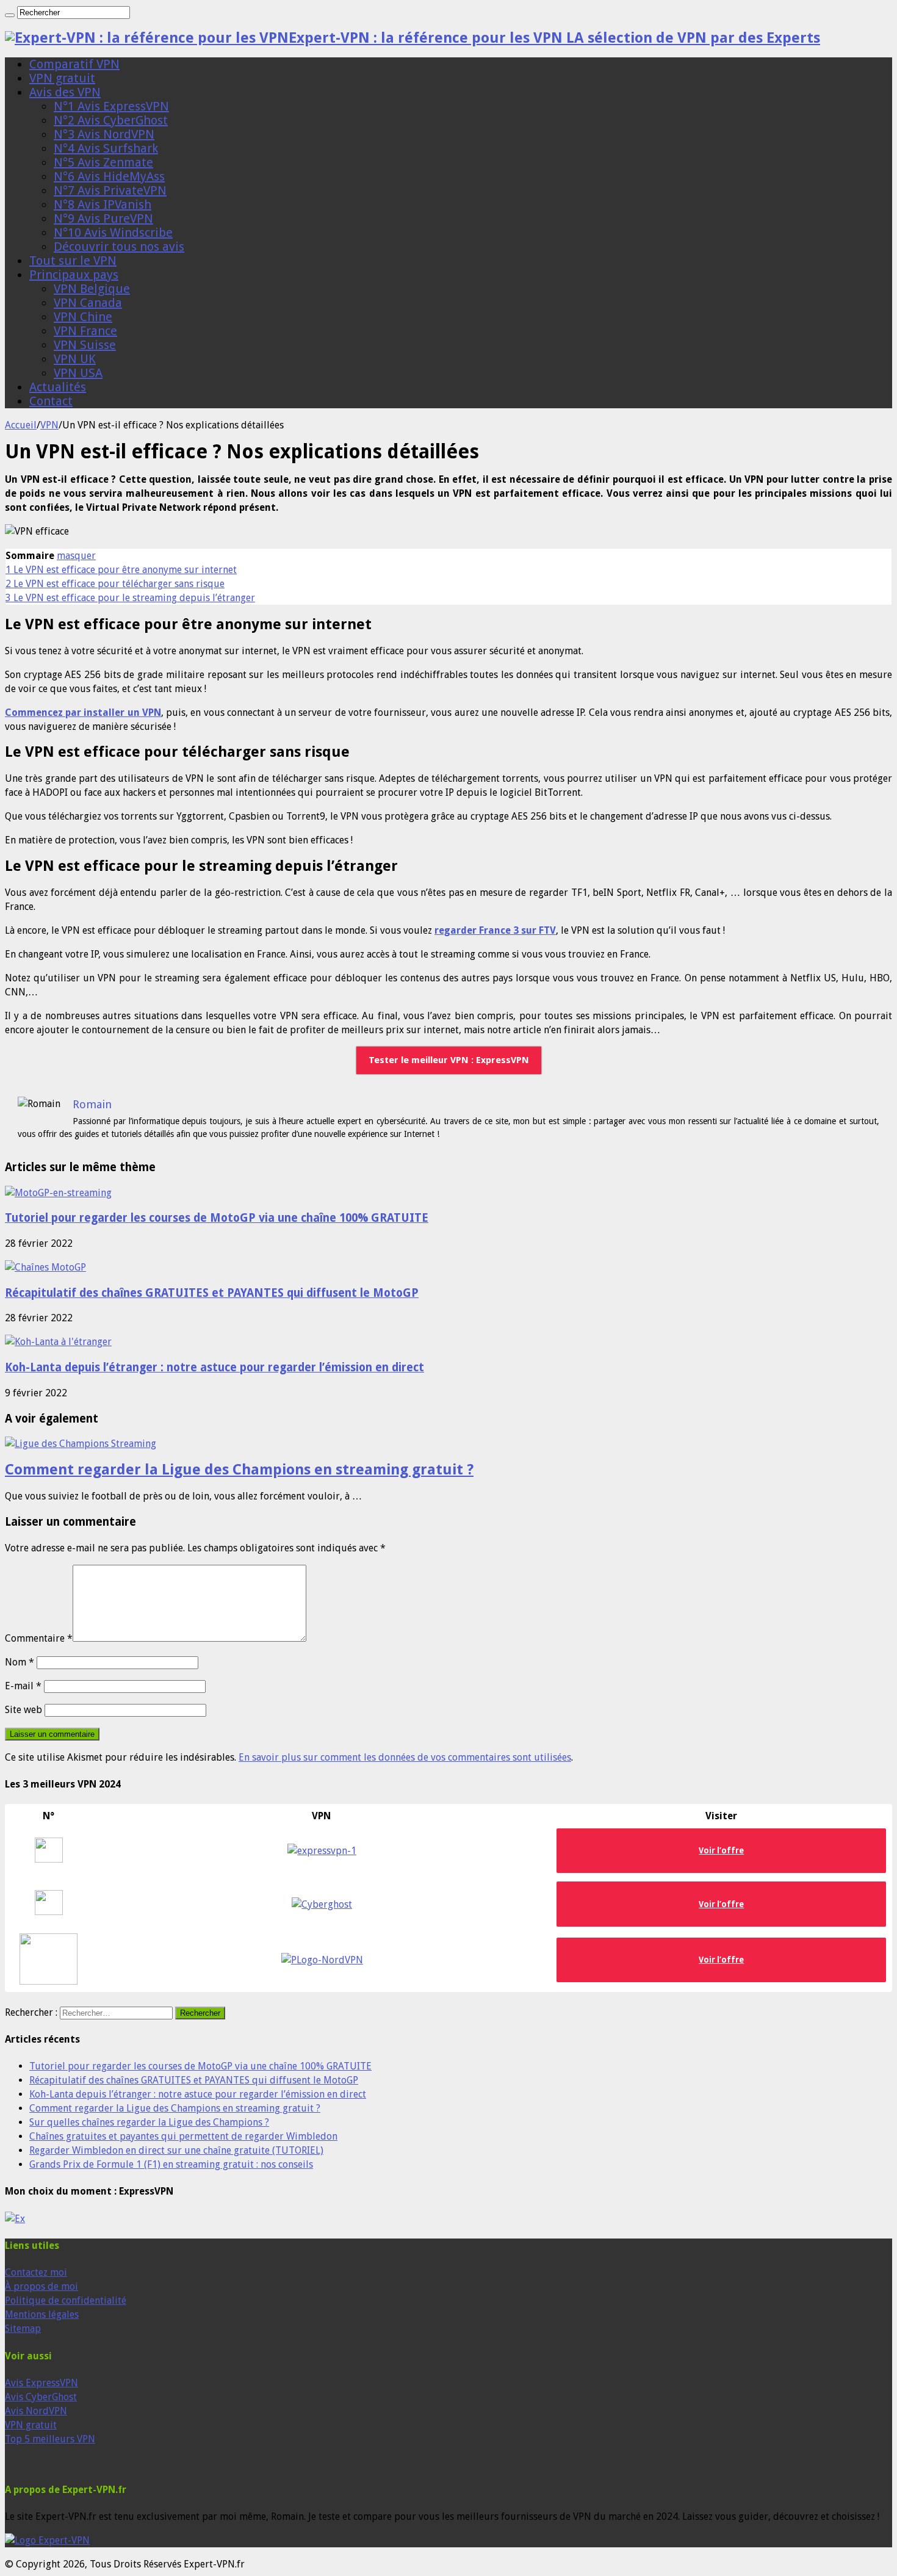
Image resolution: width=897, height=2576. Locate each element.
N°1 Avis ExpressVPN (111, 106)
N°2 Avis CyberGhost (111, 120)
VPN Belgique (92, 289)
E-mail (23, 1686)
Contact (51, 401)
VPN (49, 425)
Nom (20, 1662)
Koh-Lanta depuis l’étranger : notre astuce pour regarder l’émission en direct (214, 1367)
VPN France (85, 331)
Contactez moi (36, 2272)
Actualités (58, 387)
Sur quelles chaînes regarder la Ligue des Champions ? (149, 2122)
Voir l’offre (721, 1960)
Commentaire (39, 1638)
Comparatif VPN (74, 64)
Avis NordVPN (36, 2411)
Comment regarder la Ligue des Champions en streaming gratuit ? (239, 1470)
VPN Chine (83, 317)
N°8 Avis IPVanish (103, 204)
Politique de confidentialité (66, 2300)
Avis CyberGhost (41, 2397)
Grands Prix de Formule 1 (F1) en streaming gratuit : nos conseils (171, 2164)
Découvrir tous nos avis (119, 247)
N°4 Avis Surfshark (106, 148)
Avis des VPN (65, 92)
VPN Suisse (85, 345)
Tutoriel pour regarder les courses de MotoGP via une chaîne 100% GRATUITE (217, 1218)
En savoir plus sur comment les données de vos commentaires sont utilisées (405, 1757)
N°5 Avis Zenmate (103, 162)
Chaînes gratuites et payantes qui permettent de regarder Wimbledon (183, 2136)
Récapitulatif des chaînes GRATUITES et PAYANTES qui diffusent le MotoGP (212, 1293)
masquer (76, 556)
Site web (23, 1710)
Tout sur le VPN (73, 261)
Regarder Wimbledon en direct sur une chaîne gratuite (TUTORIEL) (176, 2150)
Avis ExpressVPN (41, 2383)
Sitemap (23, 2329)
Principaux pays (74, 275)
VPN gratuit (62, 78)
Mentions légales (42, 2314)
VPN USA (78, 373)
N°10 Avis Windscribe (113, 233)
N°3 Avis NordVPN (104, 134)
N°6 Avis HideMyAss (109, 176)
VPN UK (75, 359)
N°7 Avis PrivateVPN (110, 190)
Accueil (21, 425)
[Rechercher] (10, 15)
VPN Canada (88, 303)
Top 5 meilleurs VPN (50, 2439)
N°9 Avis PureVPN (103, 218)
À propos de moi (41, 2286)
